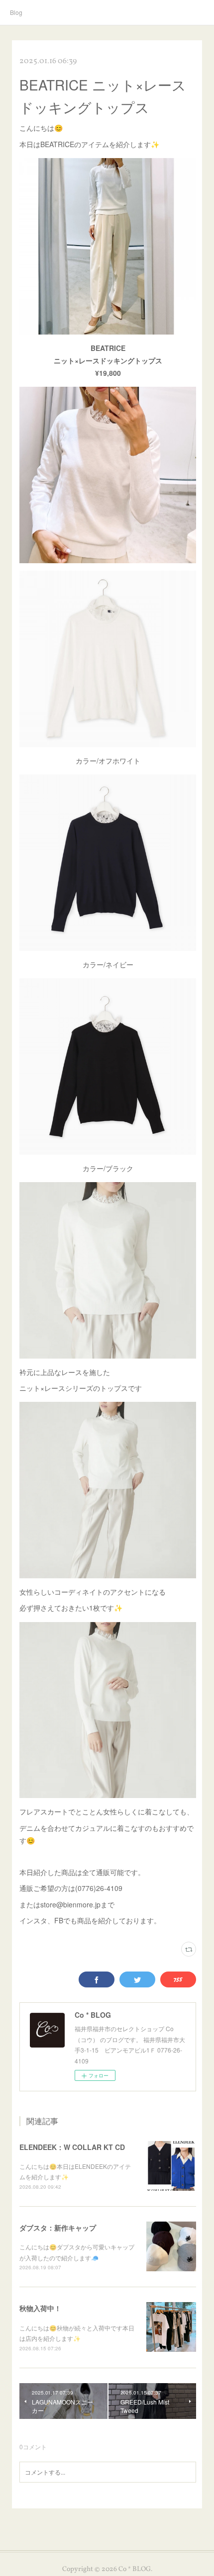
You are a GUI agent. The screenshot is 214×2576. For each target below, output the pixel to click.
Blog (16, 12)
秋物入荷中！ (40, 2308)
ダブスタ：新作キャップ (58, 2228)
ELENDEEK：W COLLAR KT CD (72, 2147)
